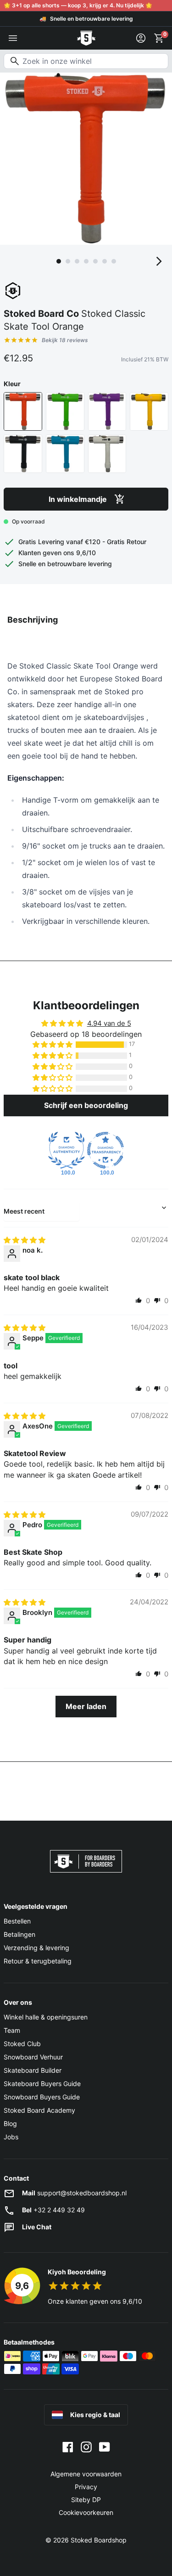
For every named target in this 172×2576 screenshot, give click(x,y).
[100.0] (67, 1150)
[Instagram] (86, 2447)
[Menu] (13, 38)
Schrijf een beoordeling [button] (86, 1105)
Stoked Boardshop (99, 2540)
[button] (53, 1045)
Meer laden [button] (86, 1706)
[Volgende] (159, 261)
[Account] (141, 38)
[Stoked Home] (86, 38)
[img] (25, 1240)
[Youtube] (105, 2447)
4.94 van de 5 (109, 1023)
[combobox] (86, 61)
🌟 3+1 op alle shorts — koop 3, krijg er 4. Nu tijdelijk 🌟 (78, 5)
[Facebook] (68, 2447)
